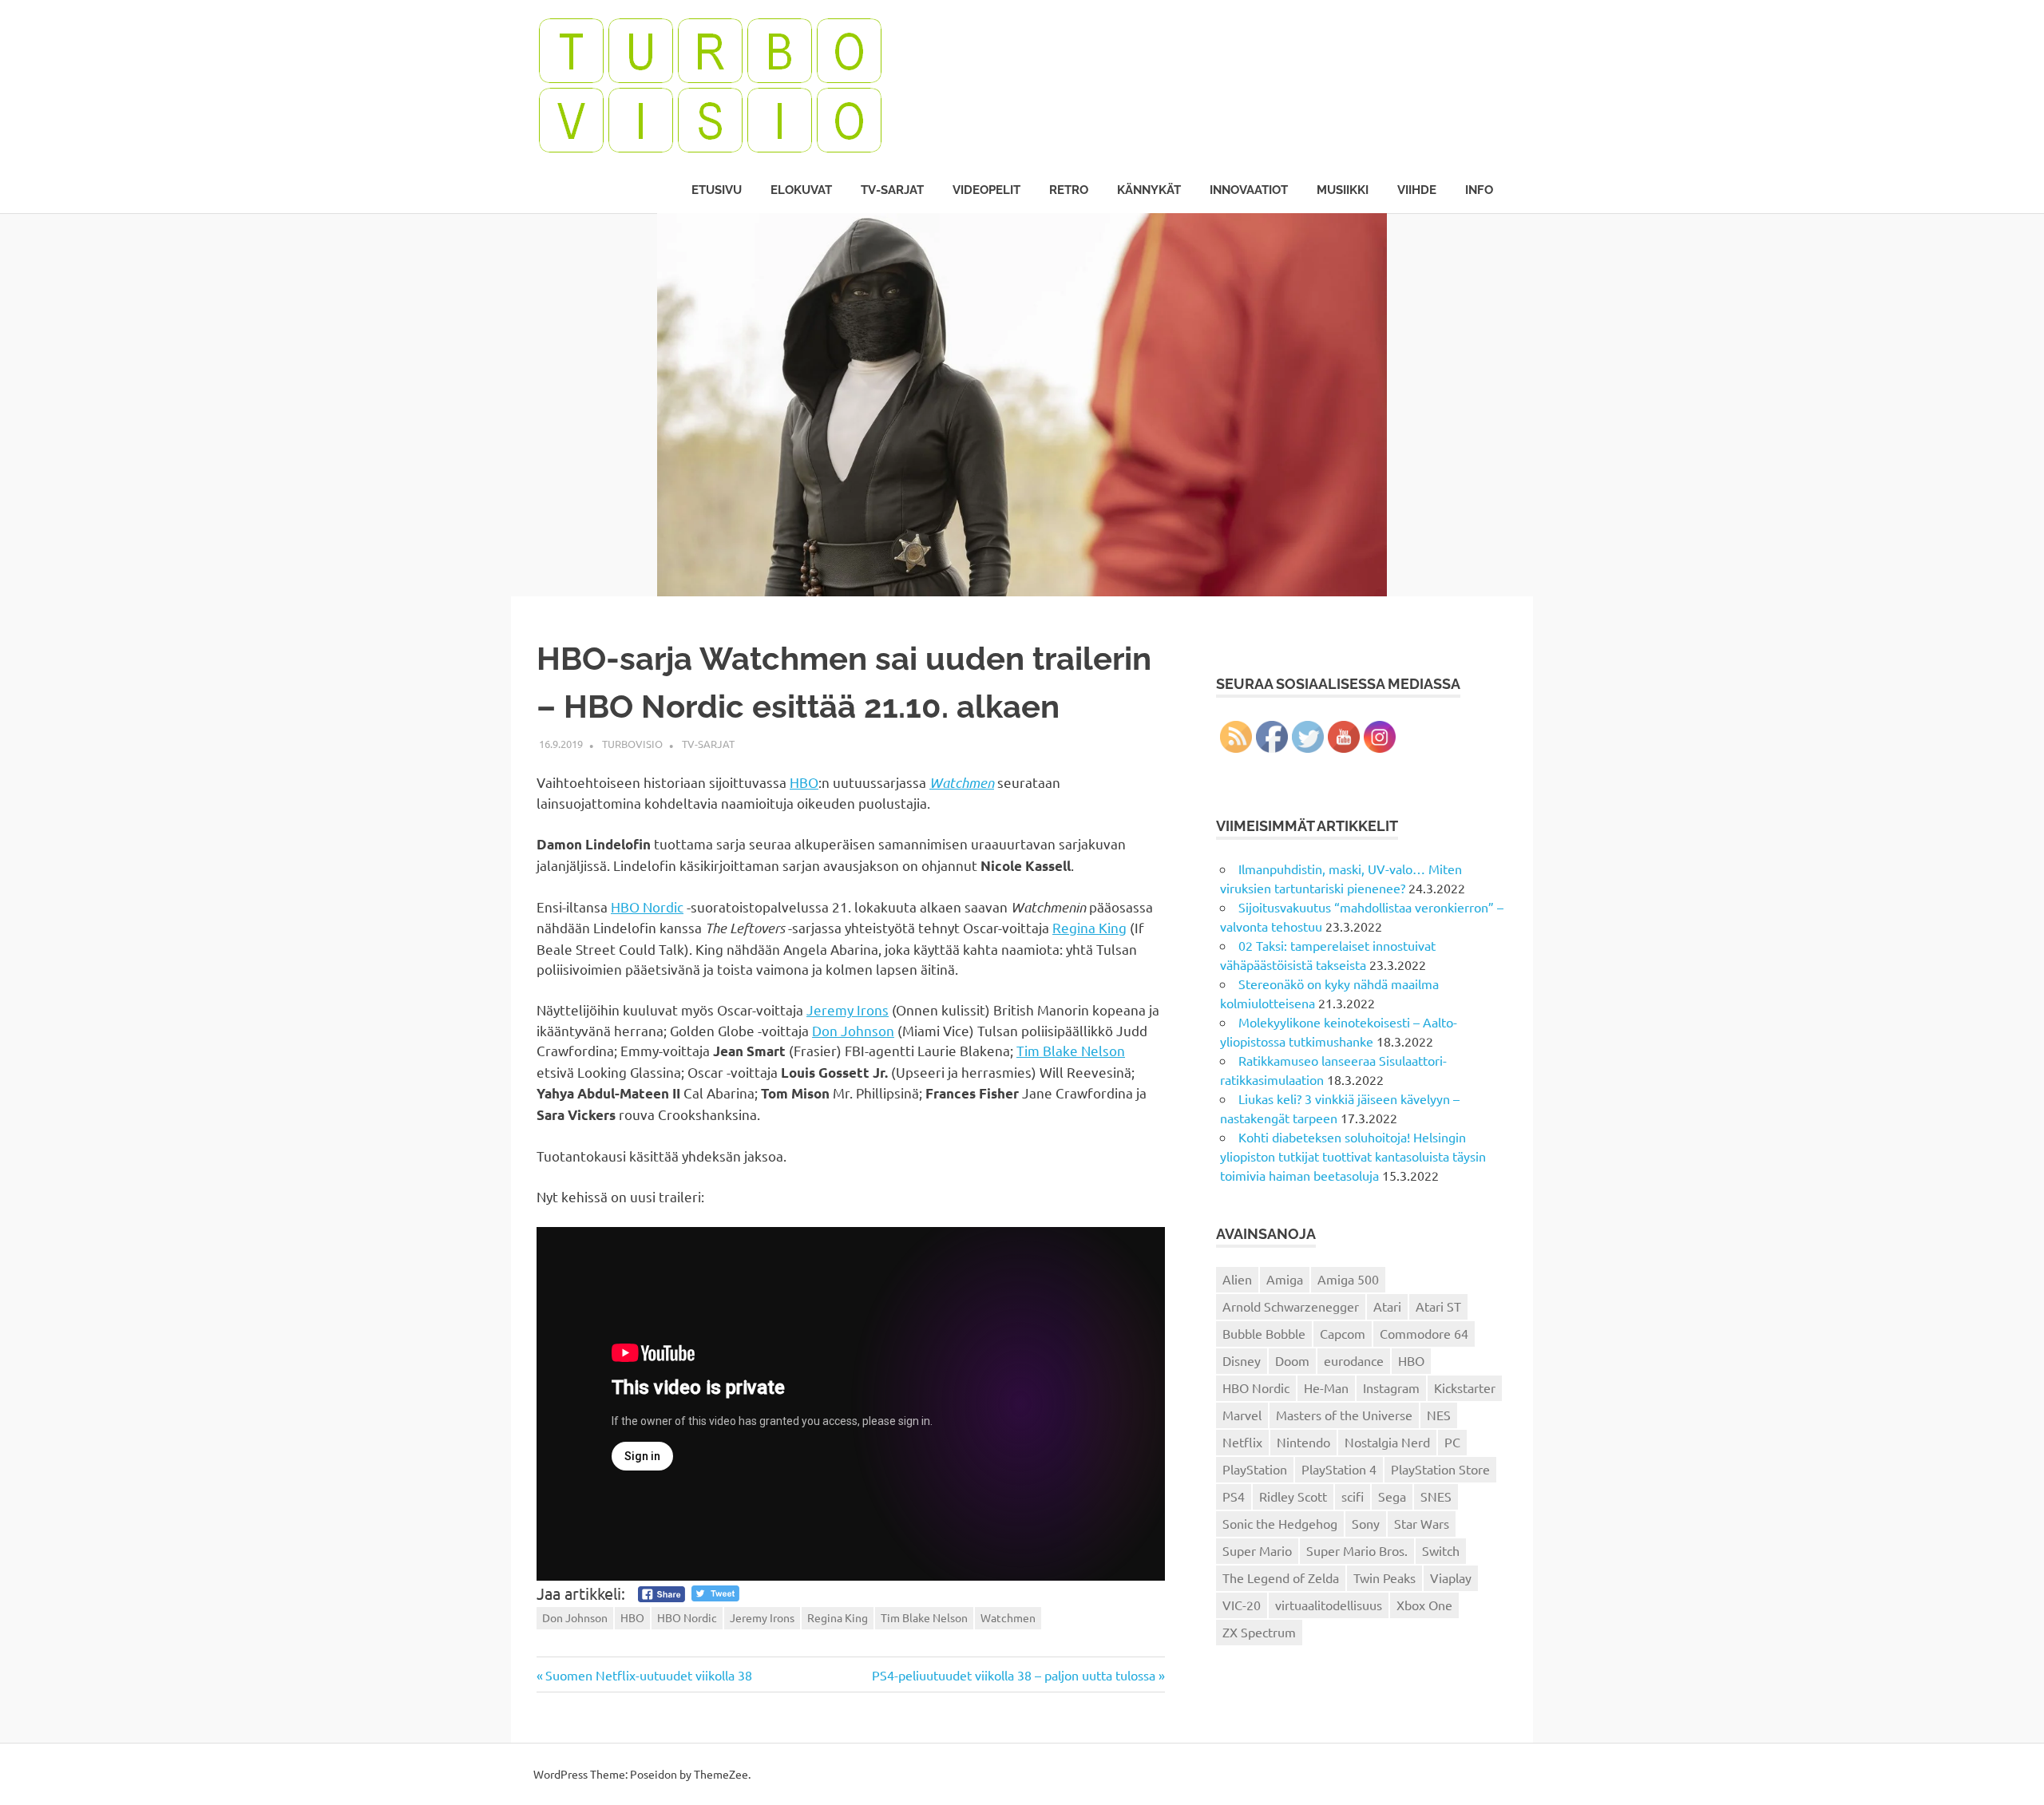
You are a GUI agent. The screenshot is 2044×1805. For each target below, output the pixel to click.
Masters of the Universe (1344, 1415)
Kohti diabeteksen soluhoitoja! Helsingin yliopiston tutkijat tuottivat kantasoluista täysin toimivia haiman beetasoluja (1353, 1156)
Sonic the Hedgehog (1280, 1523)
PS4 (1234, 1496)
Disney (1242, 1360)
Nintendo (1303, 1442)
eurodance (1354, 1360)
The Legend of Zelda (1281, 1577)
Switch (1441, 1550)
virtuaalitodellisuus (1329, 1605)
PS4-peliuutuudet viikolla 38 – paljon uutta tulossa (1014, 1675)
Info (1479, 190)
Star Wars (1422, 1523)
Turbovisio (632, 744)
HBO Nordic (647, 906)
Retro (1069, 190)
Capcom (1343, 1333)
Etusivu (717, 190)
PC (1452, 1442)
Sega (1392, 1496)
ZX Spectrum (1259, 1632)
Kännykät (1149, 190)
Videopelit (986, 190)
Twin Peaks (1384, 1577)
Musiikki (1343, 190)
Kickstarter (1465, 1387)
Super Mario (1257, 1550)
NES (1439, 1415)
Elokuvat (801, 190)
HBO (804, 782)
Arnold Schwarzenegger (1291, 1306)
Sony (1366, 1523)
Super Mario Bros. (1357, 1550)
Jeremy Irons (848, 1009)
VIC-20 (1242, 1605)
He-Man (1326, 1387)
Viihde (1417, 190)
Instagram (1391, 1387)
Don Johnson (853, 1030)
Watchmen (962, 782)
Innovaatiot (1249, 190)
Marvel (1242, 1415)
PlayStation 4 (1339, 1469)
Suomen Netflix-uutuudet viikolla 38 (648, 1675)
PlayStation (1255, 1469)
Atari (1387, 1306)
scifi (1353, 1496)
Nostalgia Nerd (1387, 1442)
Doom (1292, 1360)
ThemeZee (721, 1774)
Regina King (1089, 927)
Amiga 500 (1348, 1279)
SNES (1436, 1496)
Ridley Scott (1293, 1496)
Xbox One (1424, 1605)
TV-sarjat (892, 190)
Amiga (1285, 1279)
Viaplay (1451, 1577)
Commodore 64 (1424, 1333)
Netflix (1242, 1442)
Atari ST (1438, 1306)
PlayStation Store (1440, 1469)
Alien (1237, 1279)
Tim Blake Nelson (1071, 1050)
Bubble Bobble (1264, 1333)
